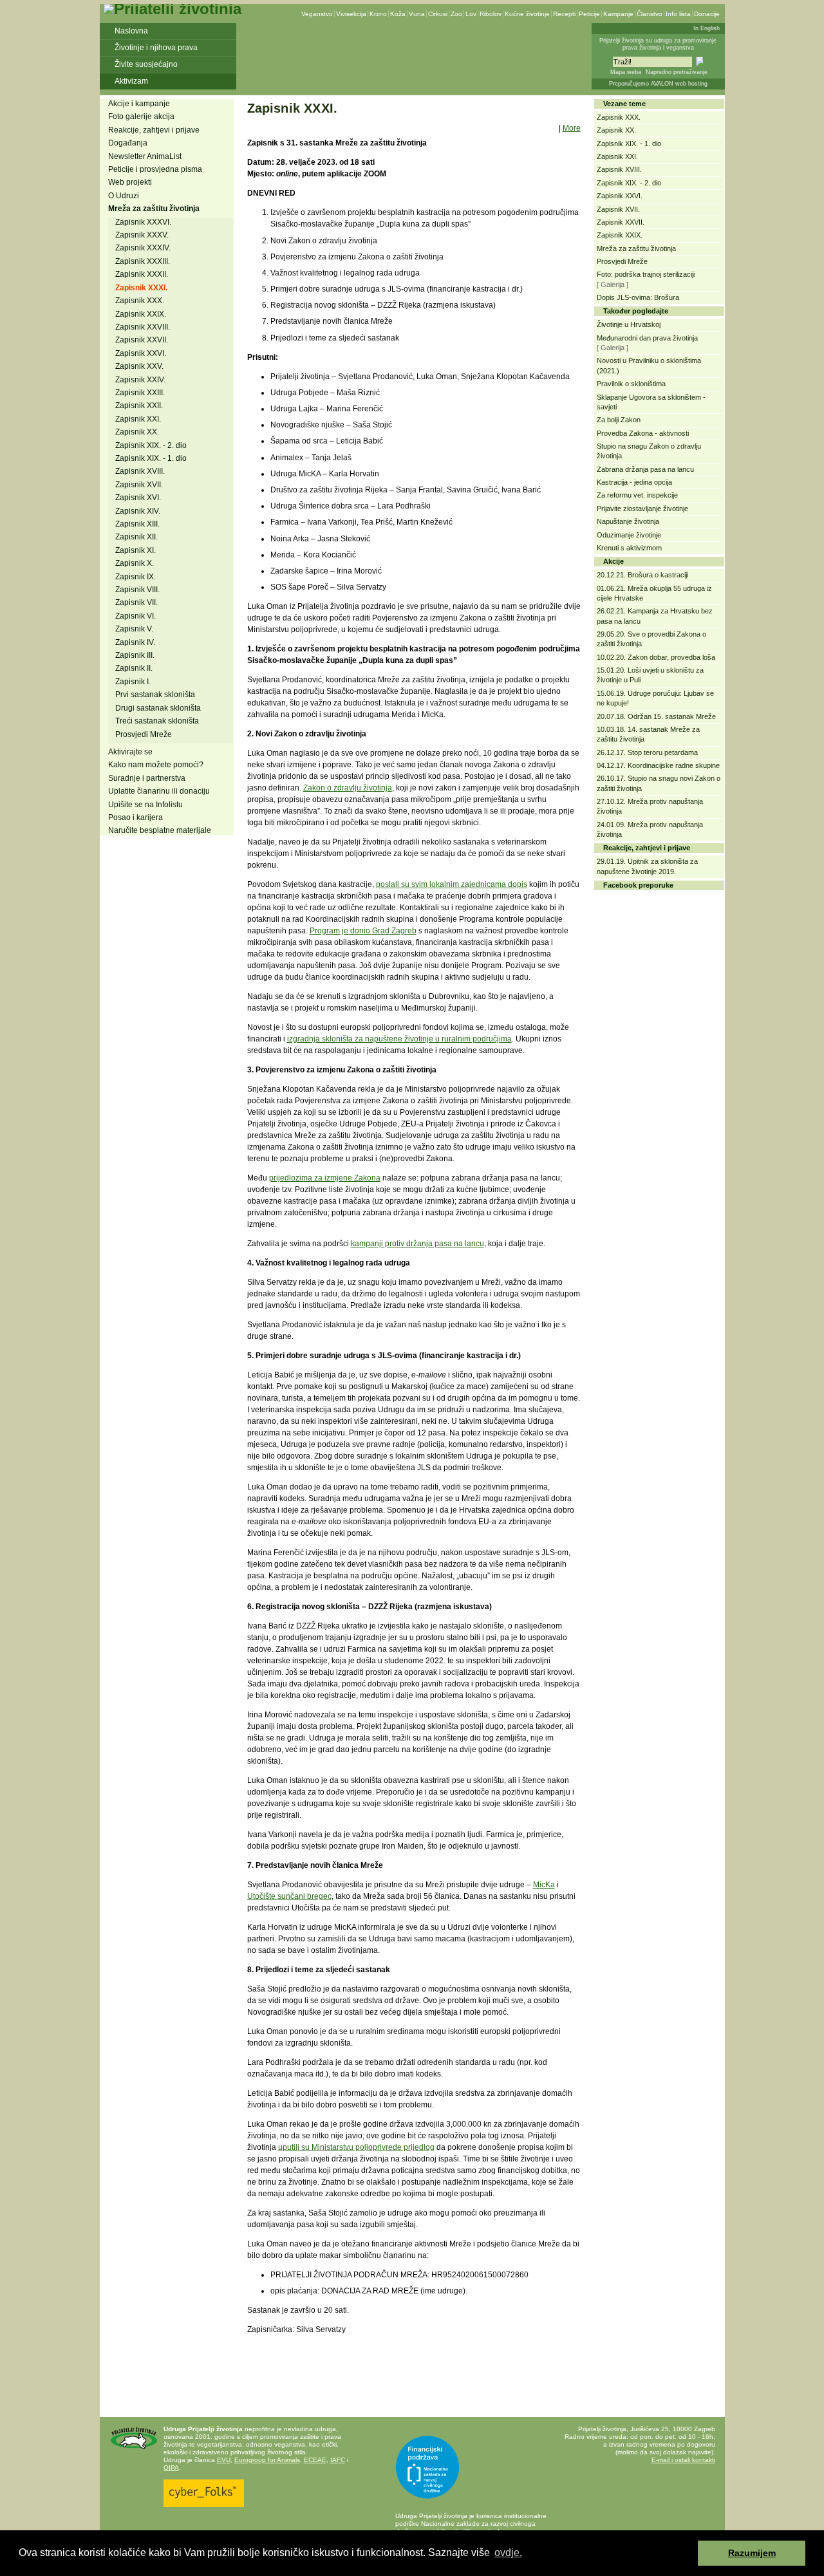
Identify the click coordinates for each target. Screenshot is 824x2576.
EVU (224, 2460)
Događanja (128, 143)
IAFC (338, 2460)
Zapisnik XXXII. (142, 274)
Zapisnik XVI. (138, 498)
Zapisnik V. (134, 629)
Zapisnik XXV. (139, 366)
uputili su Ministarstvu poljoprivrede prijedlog (356, 2147)
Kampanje (618, 14)
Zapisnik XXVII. (142, 340)
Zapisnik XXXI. (141, 288)
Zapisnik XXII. (139, 406)
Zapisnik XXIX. (141, 314)
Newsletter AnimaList (145, 156)
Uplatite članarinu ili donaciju (159, 791)
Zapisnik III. (135, 655)
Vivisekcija (351, 14)
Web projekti (130, 182)
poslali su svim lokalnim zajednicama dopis (452, 884)
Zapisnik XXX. (140, 301)
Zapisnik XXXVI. (143, 222)
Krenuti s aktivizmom (629, 548)
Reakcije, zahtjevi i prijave (154, 130)
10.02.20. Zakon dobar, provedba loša (656, 657)
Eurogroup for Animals (267, 2460)
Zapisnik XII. (136, 537)
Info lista (678, 14)
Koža (398, 14)
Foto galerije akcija (141, 117)
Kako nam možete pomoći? (156, 765)
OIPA (171, 2468)
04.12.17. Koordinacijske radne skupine (658, 765)
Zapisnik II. (134, 668)
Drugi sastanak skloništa (158, 708)
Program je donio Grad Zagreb (363, 931)
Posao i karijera (136, 817)
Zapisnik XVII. (139, 485)
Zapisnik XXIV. (140, 380)
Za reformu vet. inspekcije (637, 495)
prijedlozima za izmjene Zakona (325, 1178)
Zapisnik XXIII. (140, 393)
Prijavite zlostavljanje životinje (642, 509)
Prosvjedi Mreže (144, 734)
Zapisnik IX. (136, 577)
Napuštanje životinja (628, 521)
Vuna (417, 14)
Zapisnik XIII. (137, 524)
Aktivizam (131, 81)
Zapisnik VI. (136, 616)
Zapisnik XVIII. (140, 471)
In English (707, 28)
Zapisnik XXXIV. (143, 248)
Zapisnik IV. (135, 642)
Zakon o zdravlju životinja (348, 788)
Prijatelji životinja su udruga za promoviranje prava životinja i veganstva (658, 44)
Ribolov (491, 14)
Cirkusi (438, 14)
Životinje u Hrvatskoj (629, 324)
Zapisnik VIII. (137, 590)
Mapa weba (626, 72)
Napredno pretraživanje (677, 72)
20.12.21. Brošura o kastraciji (642, 575)
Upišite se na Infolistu (145, 805)
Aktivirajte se (130, 752)
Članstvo (650, 14)
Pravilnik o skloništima (631, 384)
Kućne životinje (527, 14)
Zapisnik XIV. (138, 511)
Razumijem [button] (752, 2553)
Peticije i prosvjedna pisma (155, 169)
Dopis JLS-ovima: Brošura (638, 297)
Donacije (707, 14)
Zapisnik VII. (136, 602)
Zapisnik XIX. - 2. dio (151, 445)
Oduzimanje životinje (629, 535)
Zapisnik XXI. (138, 419)
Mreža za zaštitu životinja (154, 209)
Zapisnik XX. (137, 432)
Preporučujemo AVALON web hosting (658, 84)
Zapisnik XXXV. (142, 235)
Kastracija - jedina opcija (634, 482)
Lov (471, 14)
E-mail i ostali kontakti (683, 2460)
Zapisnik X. (135, 563)
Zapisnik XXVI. (141, 353)
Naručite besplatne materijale (160, 830)
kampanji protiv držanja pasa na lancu (417, 1244)
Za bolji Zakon (619, 420)
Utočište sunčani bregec (289, 1896)
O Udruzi (124, 196)
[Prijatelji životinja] (173, 9)
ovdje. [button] (508, 2553)
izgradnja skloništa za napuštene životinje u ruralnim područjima (399, 1039)
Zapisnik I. (133, 682)
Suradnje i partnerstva (147, 778)
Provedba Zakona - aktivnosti (643, 433)
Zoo (456, 14)
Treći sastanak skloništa (157, 721)
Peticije (589, 14)
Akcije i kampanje (139, 104)
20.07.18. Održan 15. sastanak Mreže (656, 716)
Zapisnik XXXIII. (143, 261)
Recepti (564, 14)
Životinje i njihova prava (156, 48)
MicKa (544, 1885)
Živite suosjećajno (146, 64)
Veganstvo (317, 14)
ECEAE (315, 2460)
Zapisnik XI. (136, 550)
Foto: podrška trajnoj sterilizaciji (646, 274)
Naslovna (131, 31)
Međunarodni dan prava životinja (647, 338)
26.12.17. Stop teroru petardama (647, 752)
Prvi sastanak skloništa (155, 695)
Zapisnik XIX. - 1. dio (151, 458)
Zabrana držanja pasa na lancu (645, 469)
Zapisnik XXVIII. (143, 327)
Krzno (378, 14)
